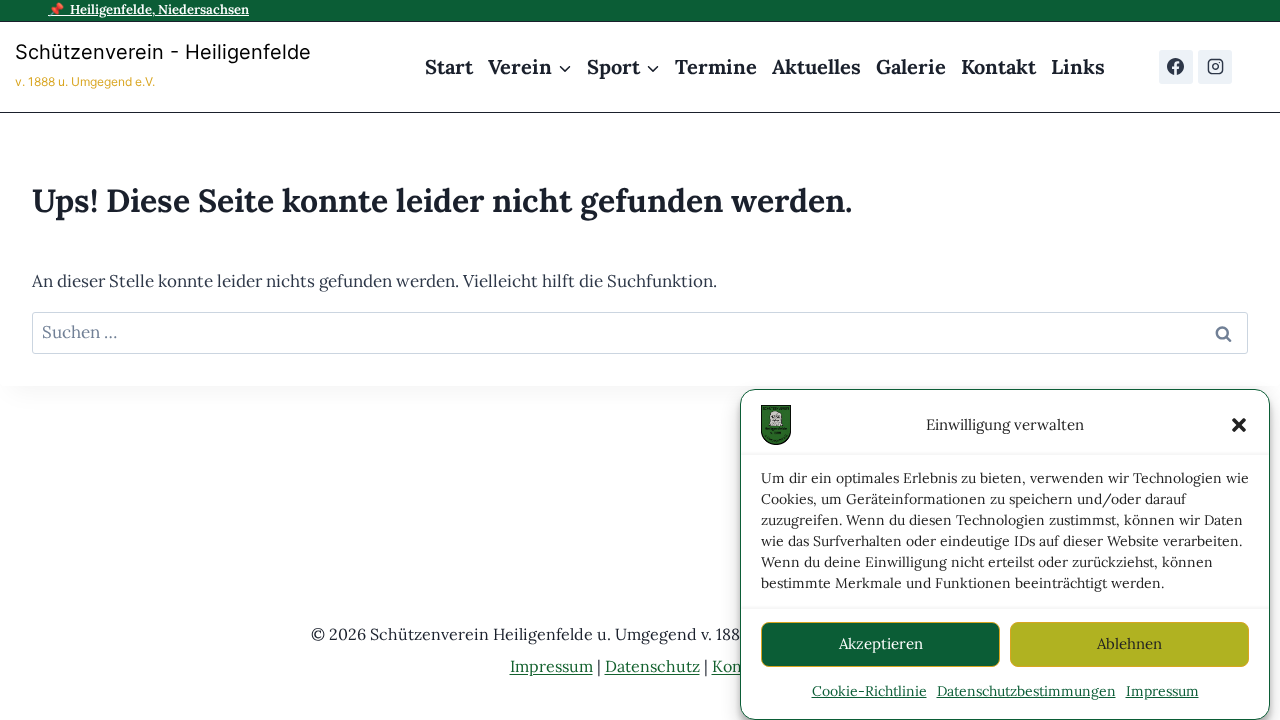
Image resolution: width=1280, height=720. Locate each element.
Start (449, 66)
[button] (1239, 425)
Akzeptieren (881, 643)
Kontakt (998, 66)
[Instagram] (1215, 67)
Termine (716, 66)
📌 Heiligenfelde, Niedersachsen (148, 9)
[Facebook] (1176, 67)
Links (1078, 66)
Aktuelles (816, 66)
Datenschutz (652, 666)
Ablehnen (1129, 643)
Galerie (911, 66)
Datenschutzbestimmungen (1026, 691)
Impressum (1162, 691)
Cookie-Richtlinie (869, 691)
